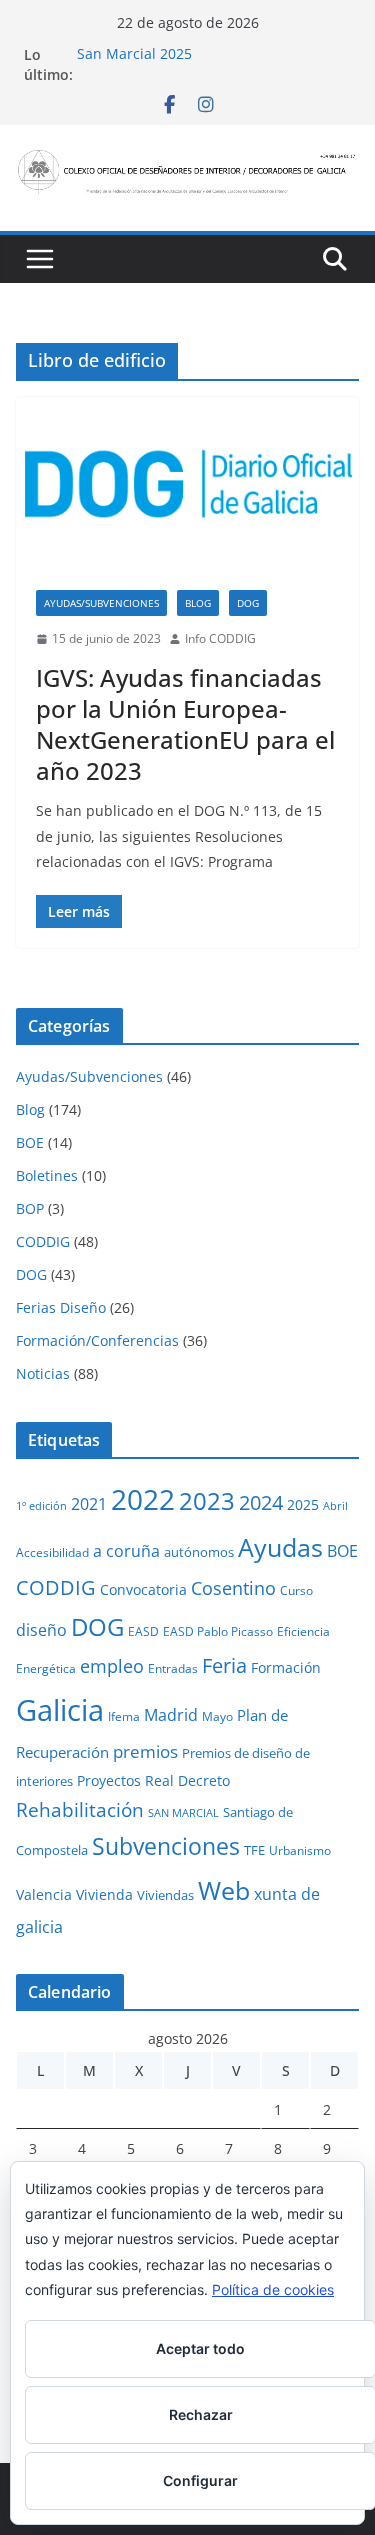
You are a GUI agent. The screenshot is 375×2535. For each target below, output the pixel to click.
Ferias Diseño (61, 1307)
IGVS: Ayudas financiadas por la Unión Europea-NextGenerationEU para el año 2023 (185, 724)
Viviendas (165, 1895)
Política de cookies (273, 2289)
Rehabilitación (80, 1809)
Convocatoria (143, 1589)
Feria (224, 1665)
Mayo (217, 1716)
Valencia (44, 1894)
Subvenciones (166, 1846)
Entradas (173, 1668)
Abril (335, 1506)
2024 (261, 1502)
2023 (207, 1500)
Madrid (171, 1715)
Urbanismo (300, 1850)
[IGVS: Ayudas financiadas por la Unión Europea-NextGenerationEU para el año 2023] (187, 483)
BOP (30, 1208)
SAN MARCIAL (183, 1813)
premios (145, 1751)
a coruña (126, 1551)
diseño (41, 1630)
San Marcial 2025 (134, 54)
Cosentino (233, 1588)
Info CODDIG (220, 638)
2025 (303, 1504)
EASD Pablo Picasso (218, 1631)
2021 (89, 1504)
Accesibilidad (52, 1552)
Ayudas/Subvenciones (101, 603)
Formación (286, 1667)
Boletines (47, 1175)
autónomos (199, 1552)
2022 (143, 1499)
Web (224, 1890)
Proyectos (109, 1780)
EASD (143, 1631)
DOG (248, 603)
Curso (296, 1590)
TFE (254, 1850)
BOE (30, 1142)
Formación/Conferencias (97, 1340)
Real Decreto (187, 1780)
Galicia (60, 1710)
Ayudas (280, 1547)
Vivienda (104, 1894)
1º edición (41, 1506)
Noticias (43, 1373)
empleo (112, 1666)
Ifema (124, 1716)
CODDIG (43, 1241)
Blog (198, 603)
